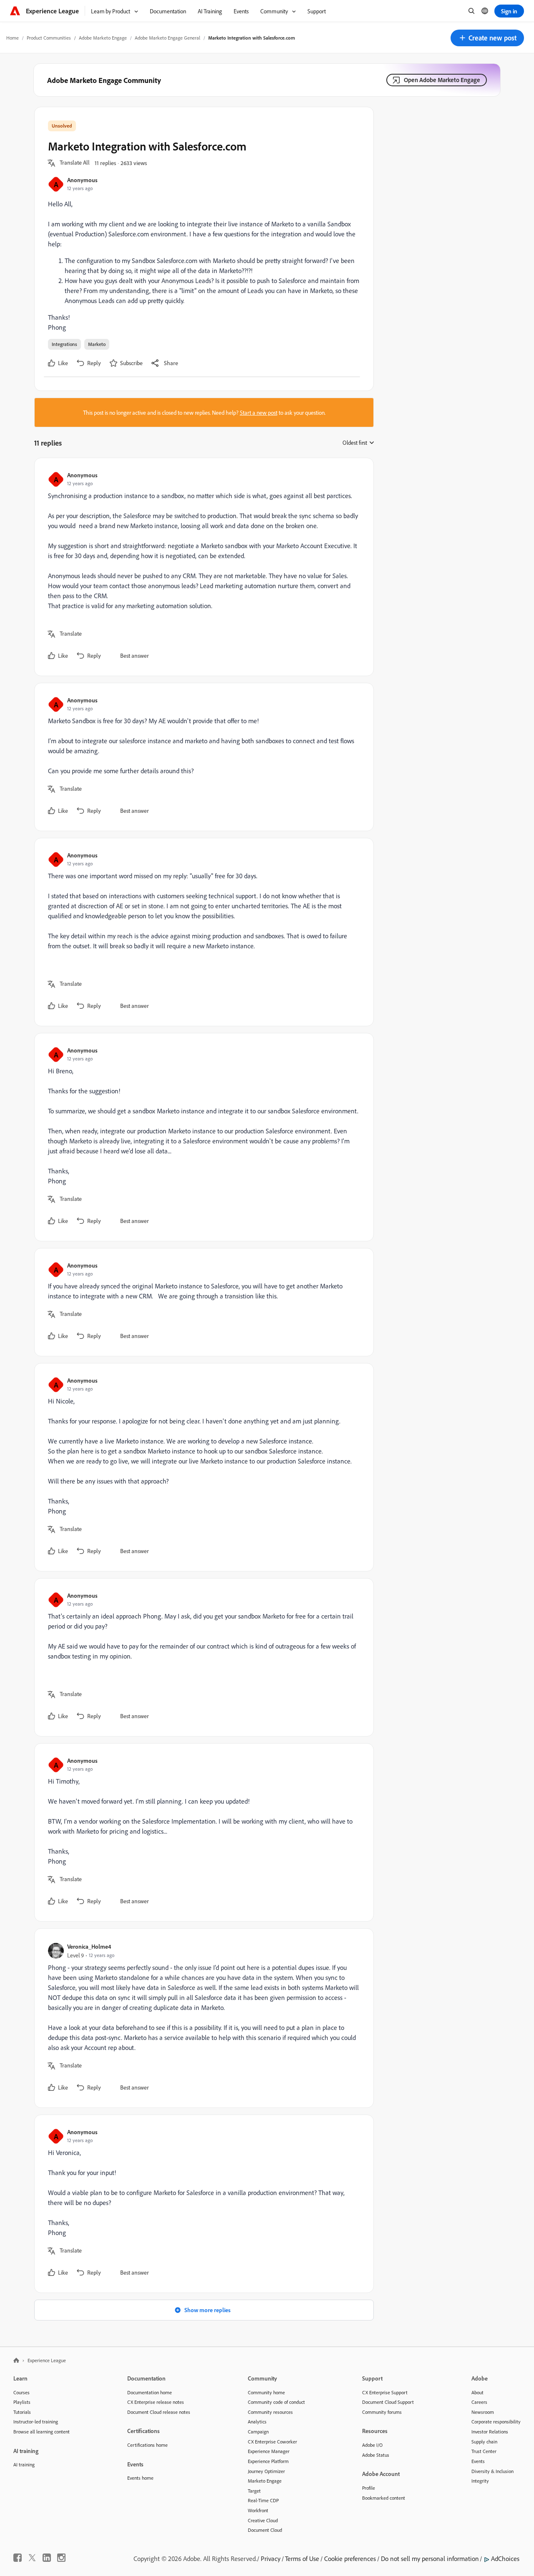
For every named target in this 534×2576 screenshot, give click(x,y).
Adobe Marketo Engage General (168, 38)
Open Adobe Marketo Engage (442, 80)
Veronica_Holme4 (89, 1946)
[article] (202, 567)
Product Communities (49, 38)
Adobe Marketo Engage (103, 38)
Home (13, 38)
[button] (487, 38)
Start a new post (259, 412)
